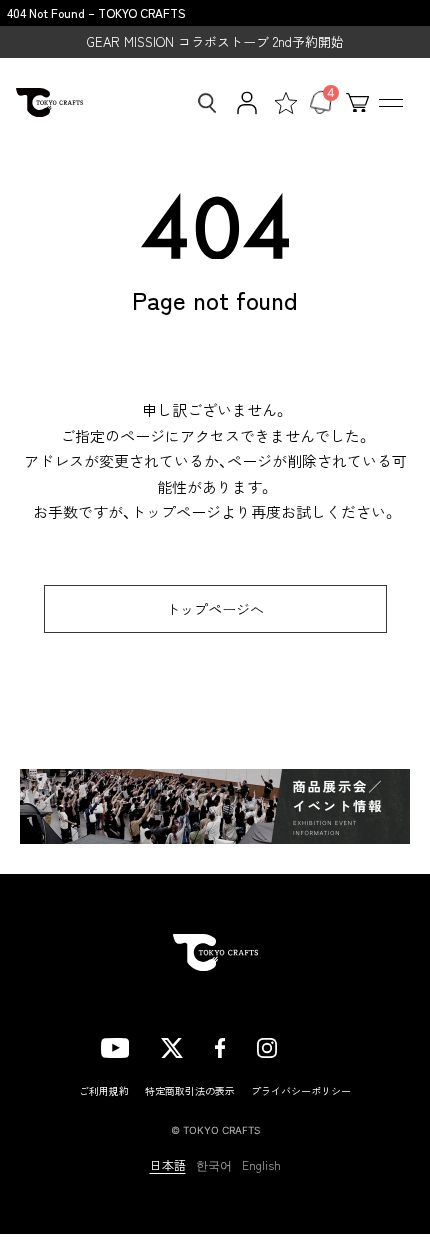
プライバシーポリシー (301, 1090)
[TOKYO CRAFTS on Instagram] (267, 1046)
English (261, 1165)
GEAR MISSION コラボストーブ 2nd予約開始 (215, 41)
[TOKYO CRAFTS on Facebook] (220, 1046)
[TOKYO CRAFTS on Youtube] (115, 1046)
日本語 (168, 1165)
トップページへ (215, 609)
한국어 (214, 1165)
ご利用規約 (104, 1090)
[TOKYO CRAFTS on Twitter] (172, 1046)
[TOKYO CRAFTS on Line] (319, 1045)
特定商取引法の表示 (190, 1090)
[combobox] (201, 103)
